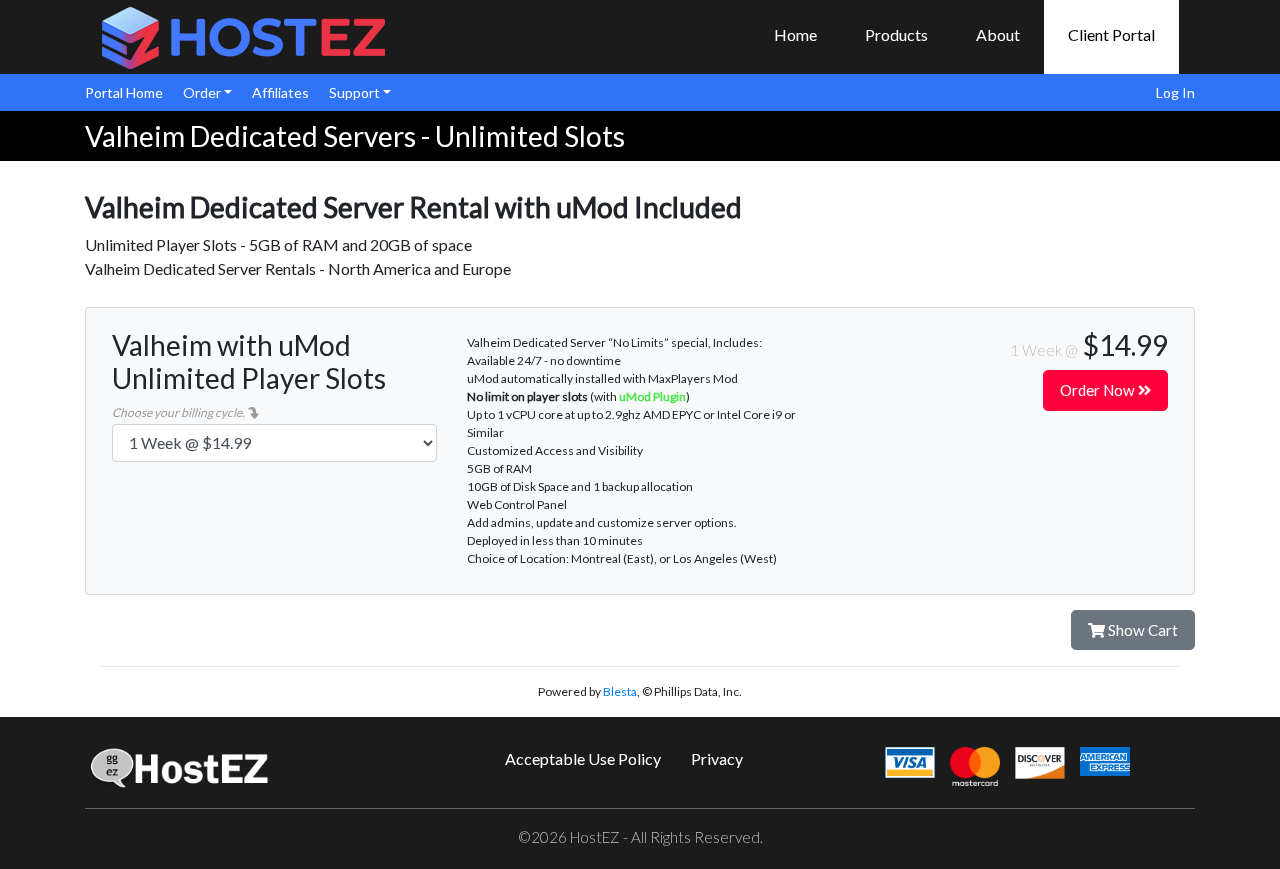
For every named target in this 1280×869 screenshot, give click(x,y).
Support (356, 92)
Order (203, 92)
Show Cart (1141, 630)
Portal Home (124, 92)
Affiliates (280, 92)
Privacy (717, 758)
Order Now (1099, 390)
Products (896, 34)
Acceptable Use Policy (583, 758)
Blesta (620, 691)
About (998, 34)
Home (795, 34)
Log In (1175, 92)
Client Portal (1111, 34)
